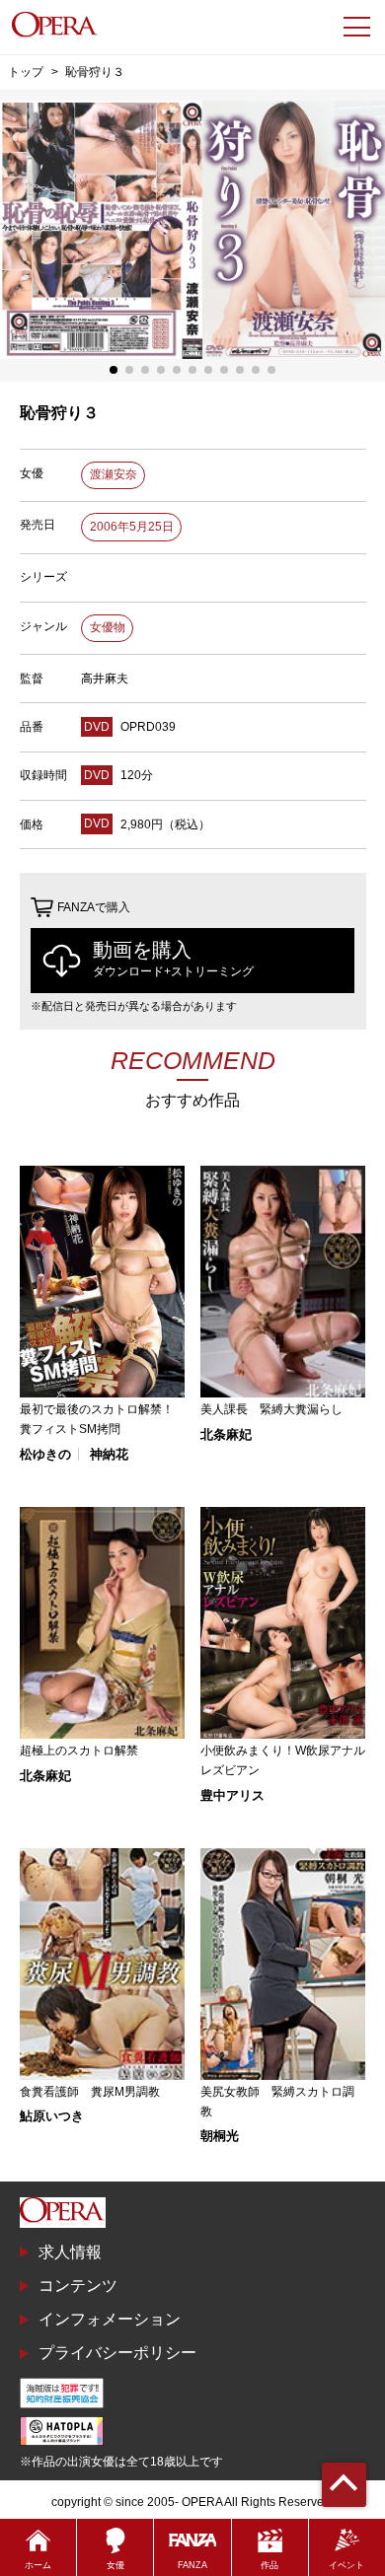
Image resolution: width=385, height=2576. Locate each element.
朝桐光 (220, 2136)
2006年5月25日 (132, 527)
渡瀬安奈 (114, 474)
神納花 (109, 1454)
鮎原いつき (52, 2116)
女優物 (108, 627)
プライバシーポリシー (117, 2353)
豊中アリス (232, 1795)
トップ (26, 72)
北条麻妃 (226, 1434)
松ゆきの (45, 1454)
